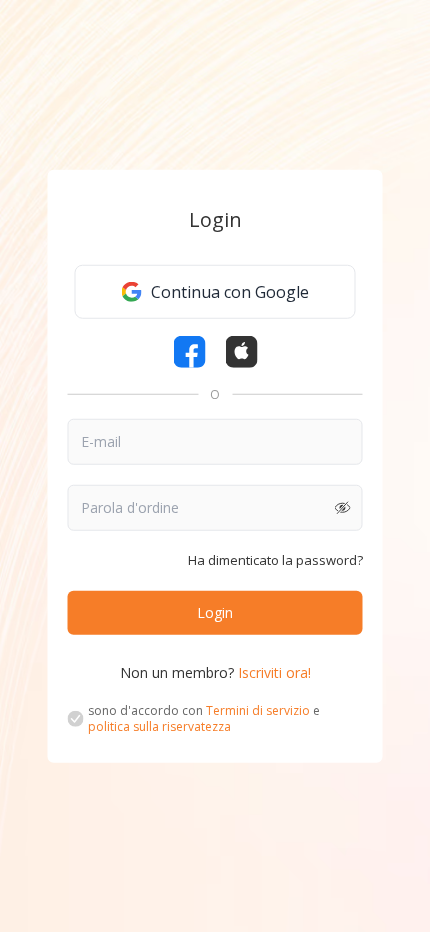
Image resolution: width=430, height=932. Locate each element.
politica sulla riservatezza (159, 725)
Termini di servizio (258, 709)
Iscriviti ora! (274, 671)
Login (215, 611)
